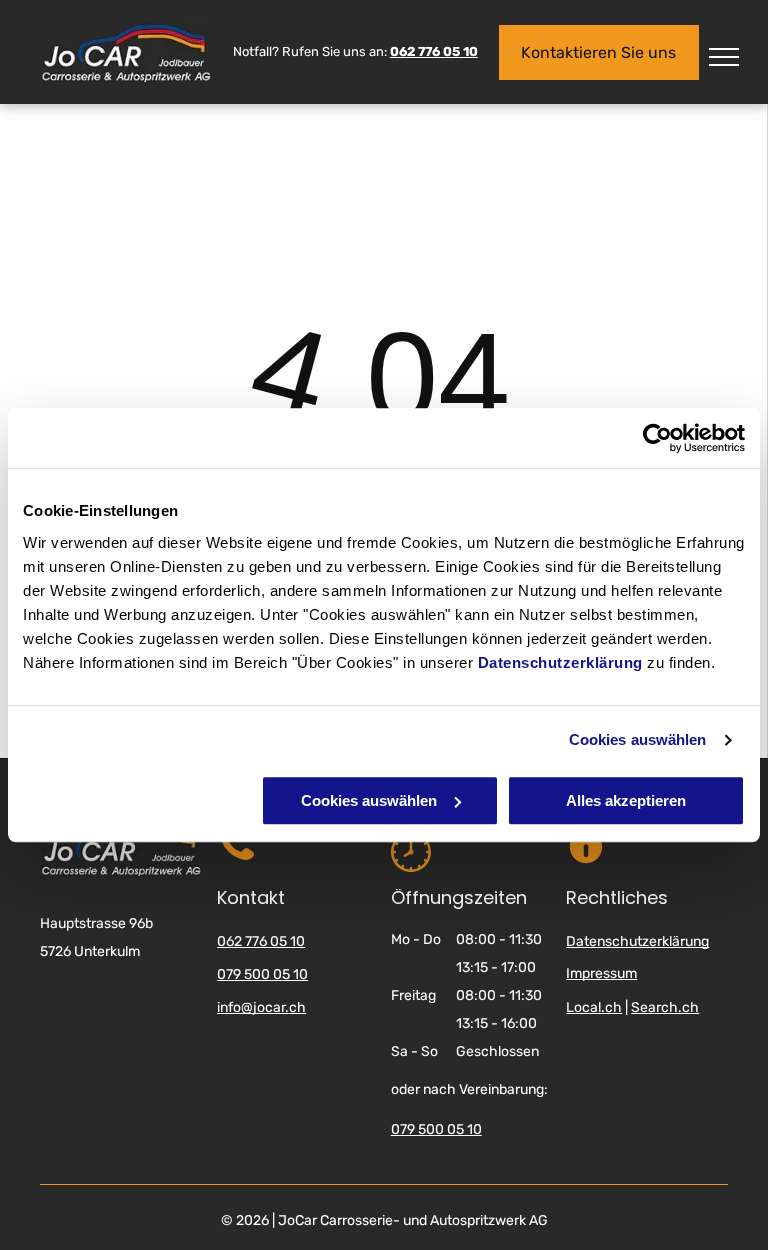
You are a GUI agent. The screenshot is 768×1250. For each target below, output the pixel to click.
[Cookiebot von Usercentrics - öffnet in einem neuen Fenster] (657, 438)
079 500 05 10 (262, 974)
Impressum (601, 973)
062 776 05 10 (261, 941)
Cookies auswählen (638, 739)
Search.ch (665, 1007)
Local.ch (594, 1007)
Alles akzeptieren (626, 800)
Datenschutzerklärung (560, 662)
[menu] (724, 57)
